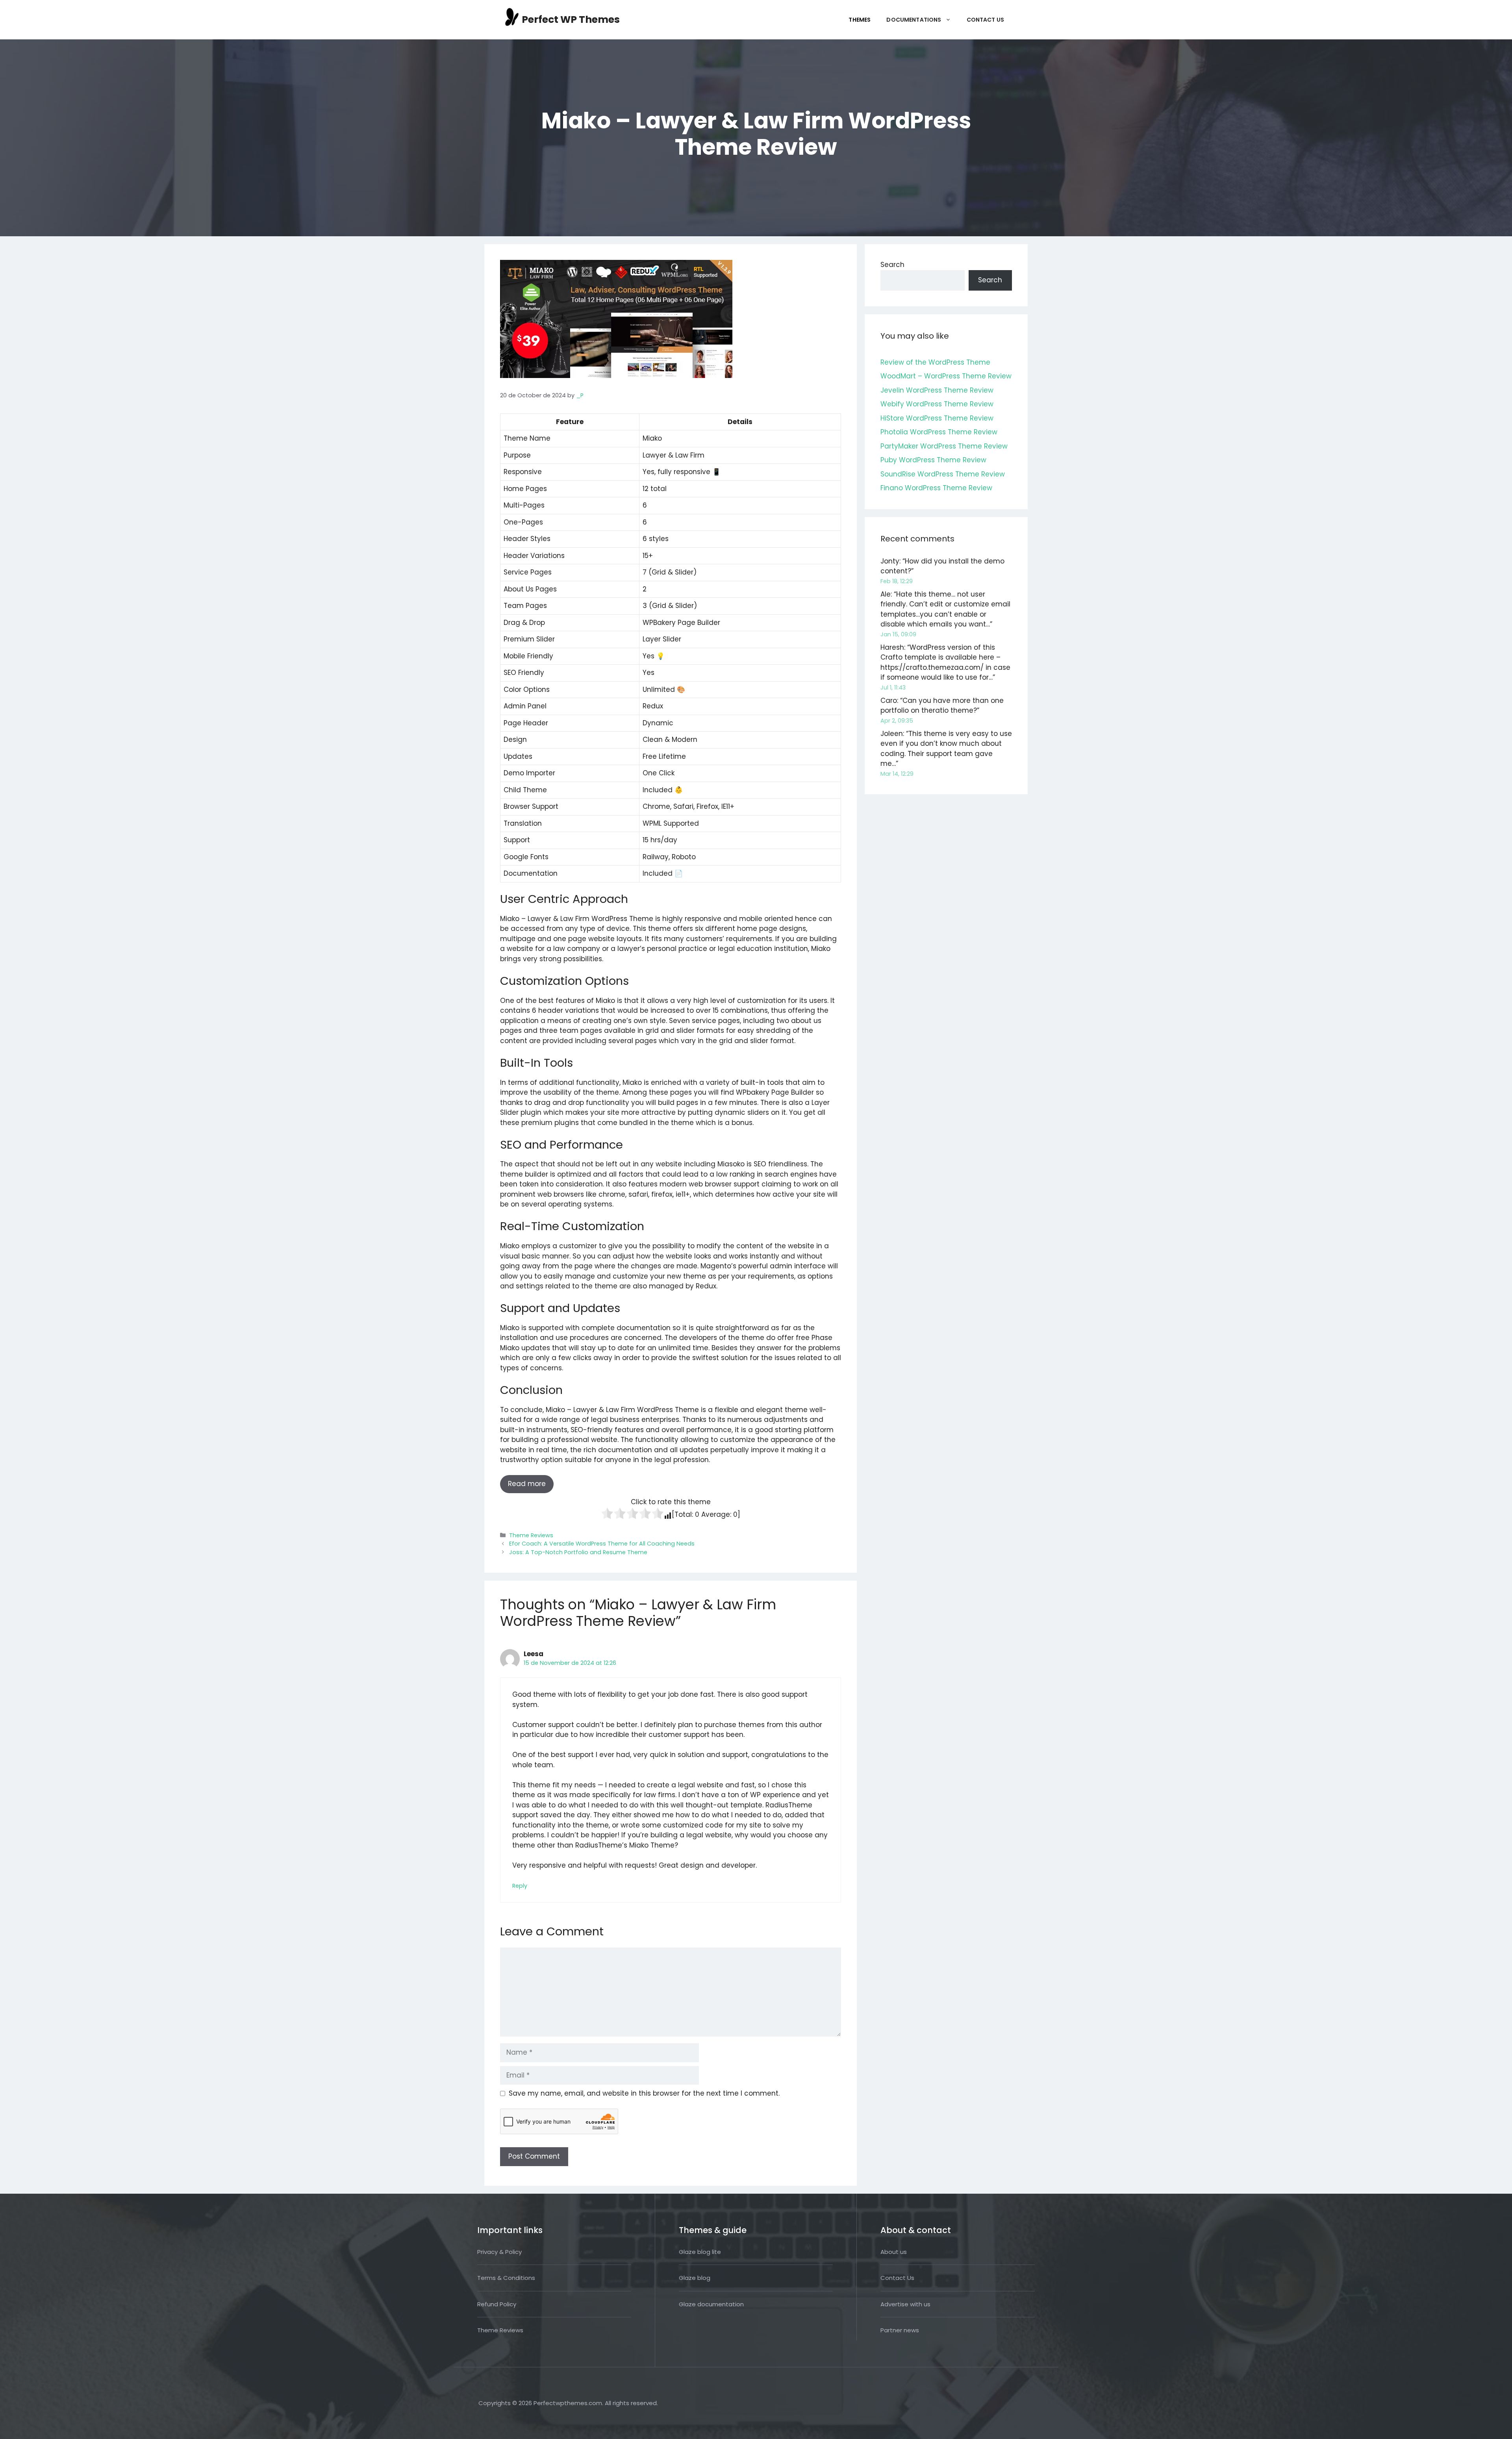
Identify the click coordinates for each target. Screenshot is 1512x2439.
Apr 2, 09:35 (897, 721)
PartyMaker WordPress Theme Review (944, 446)
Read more (527, 1484)
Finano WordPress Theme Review (936, 488)
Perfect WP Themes (571, 19)
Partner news (900, 2330)
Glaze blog (695, 2278)
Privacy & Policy (499, 2252)
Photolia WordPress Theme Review (939, 432)
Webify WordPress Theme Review (937, 404)
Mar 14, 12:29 (897, 774)
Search (892, 265)
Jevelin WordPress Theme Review (937, 390)
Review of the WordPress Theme (935, 362)
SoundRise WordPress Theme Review (943, 474)
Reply (520, 1886)
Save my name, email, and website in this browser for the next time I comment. (644, 2093)
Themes (860, 20)
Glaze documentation (711, 2304)
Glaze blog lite (700, 2252)
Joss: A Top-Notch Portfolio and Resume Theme (578, 1552)
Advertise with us (905, 2304)
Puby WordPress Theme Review (933, 460)
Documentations (914, 20)
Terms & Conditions (506, 2278)
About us (894, 2252)
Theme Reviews (531, 1535)
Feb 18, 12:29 (897, 581)
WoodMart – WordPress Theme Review (946, 376)
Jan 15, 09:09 (898, 634)
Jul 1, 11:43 (893, 688)
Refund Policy (497, 2304)
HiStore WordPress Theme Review (937, 418)
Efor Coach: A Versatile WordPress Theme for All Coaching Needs (602, 1544)
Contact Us (986, 20)
